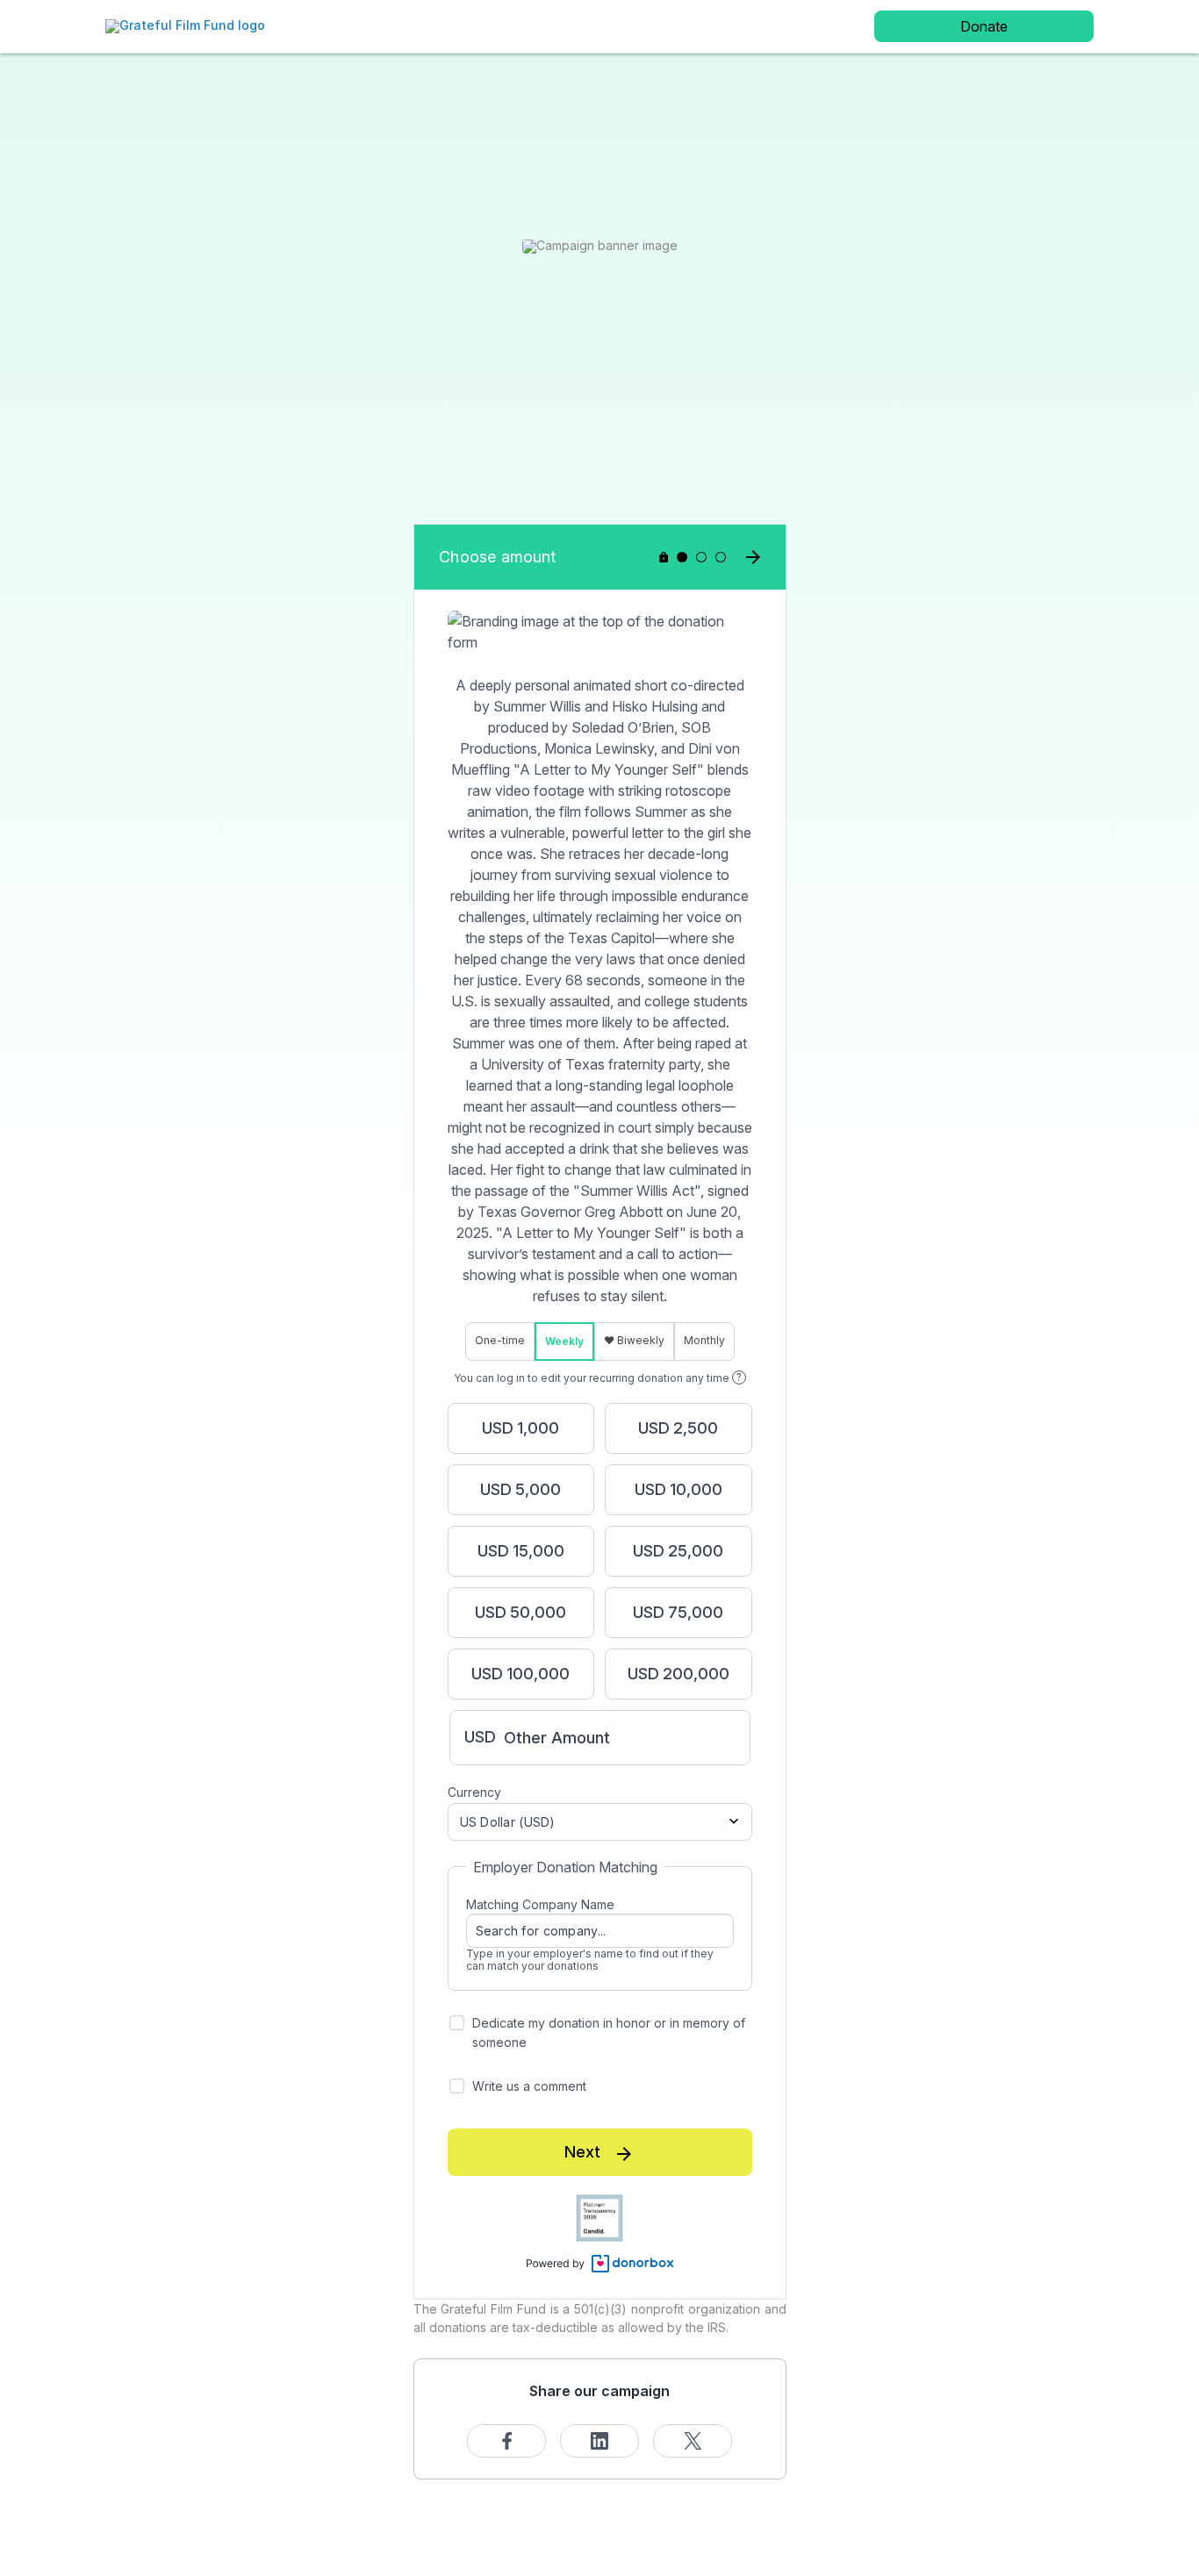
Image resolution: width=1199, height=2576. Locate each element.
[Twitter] (693, 2441)
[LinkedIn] (599, 2441)
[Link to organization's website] (185, 25)
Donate (984, 26)
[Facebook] (506, 2441)
